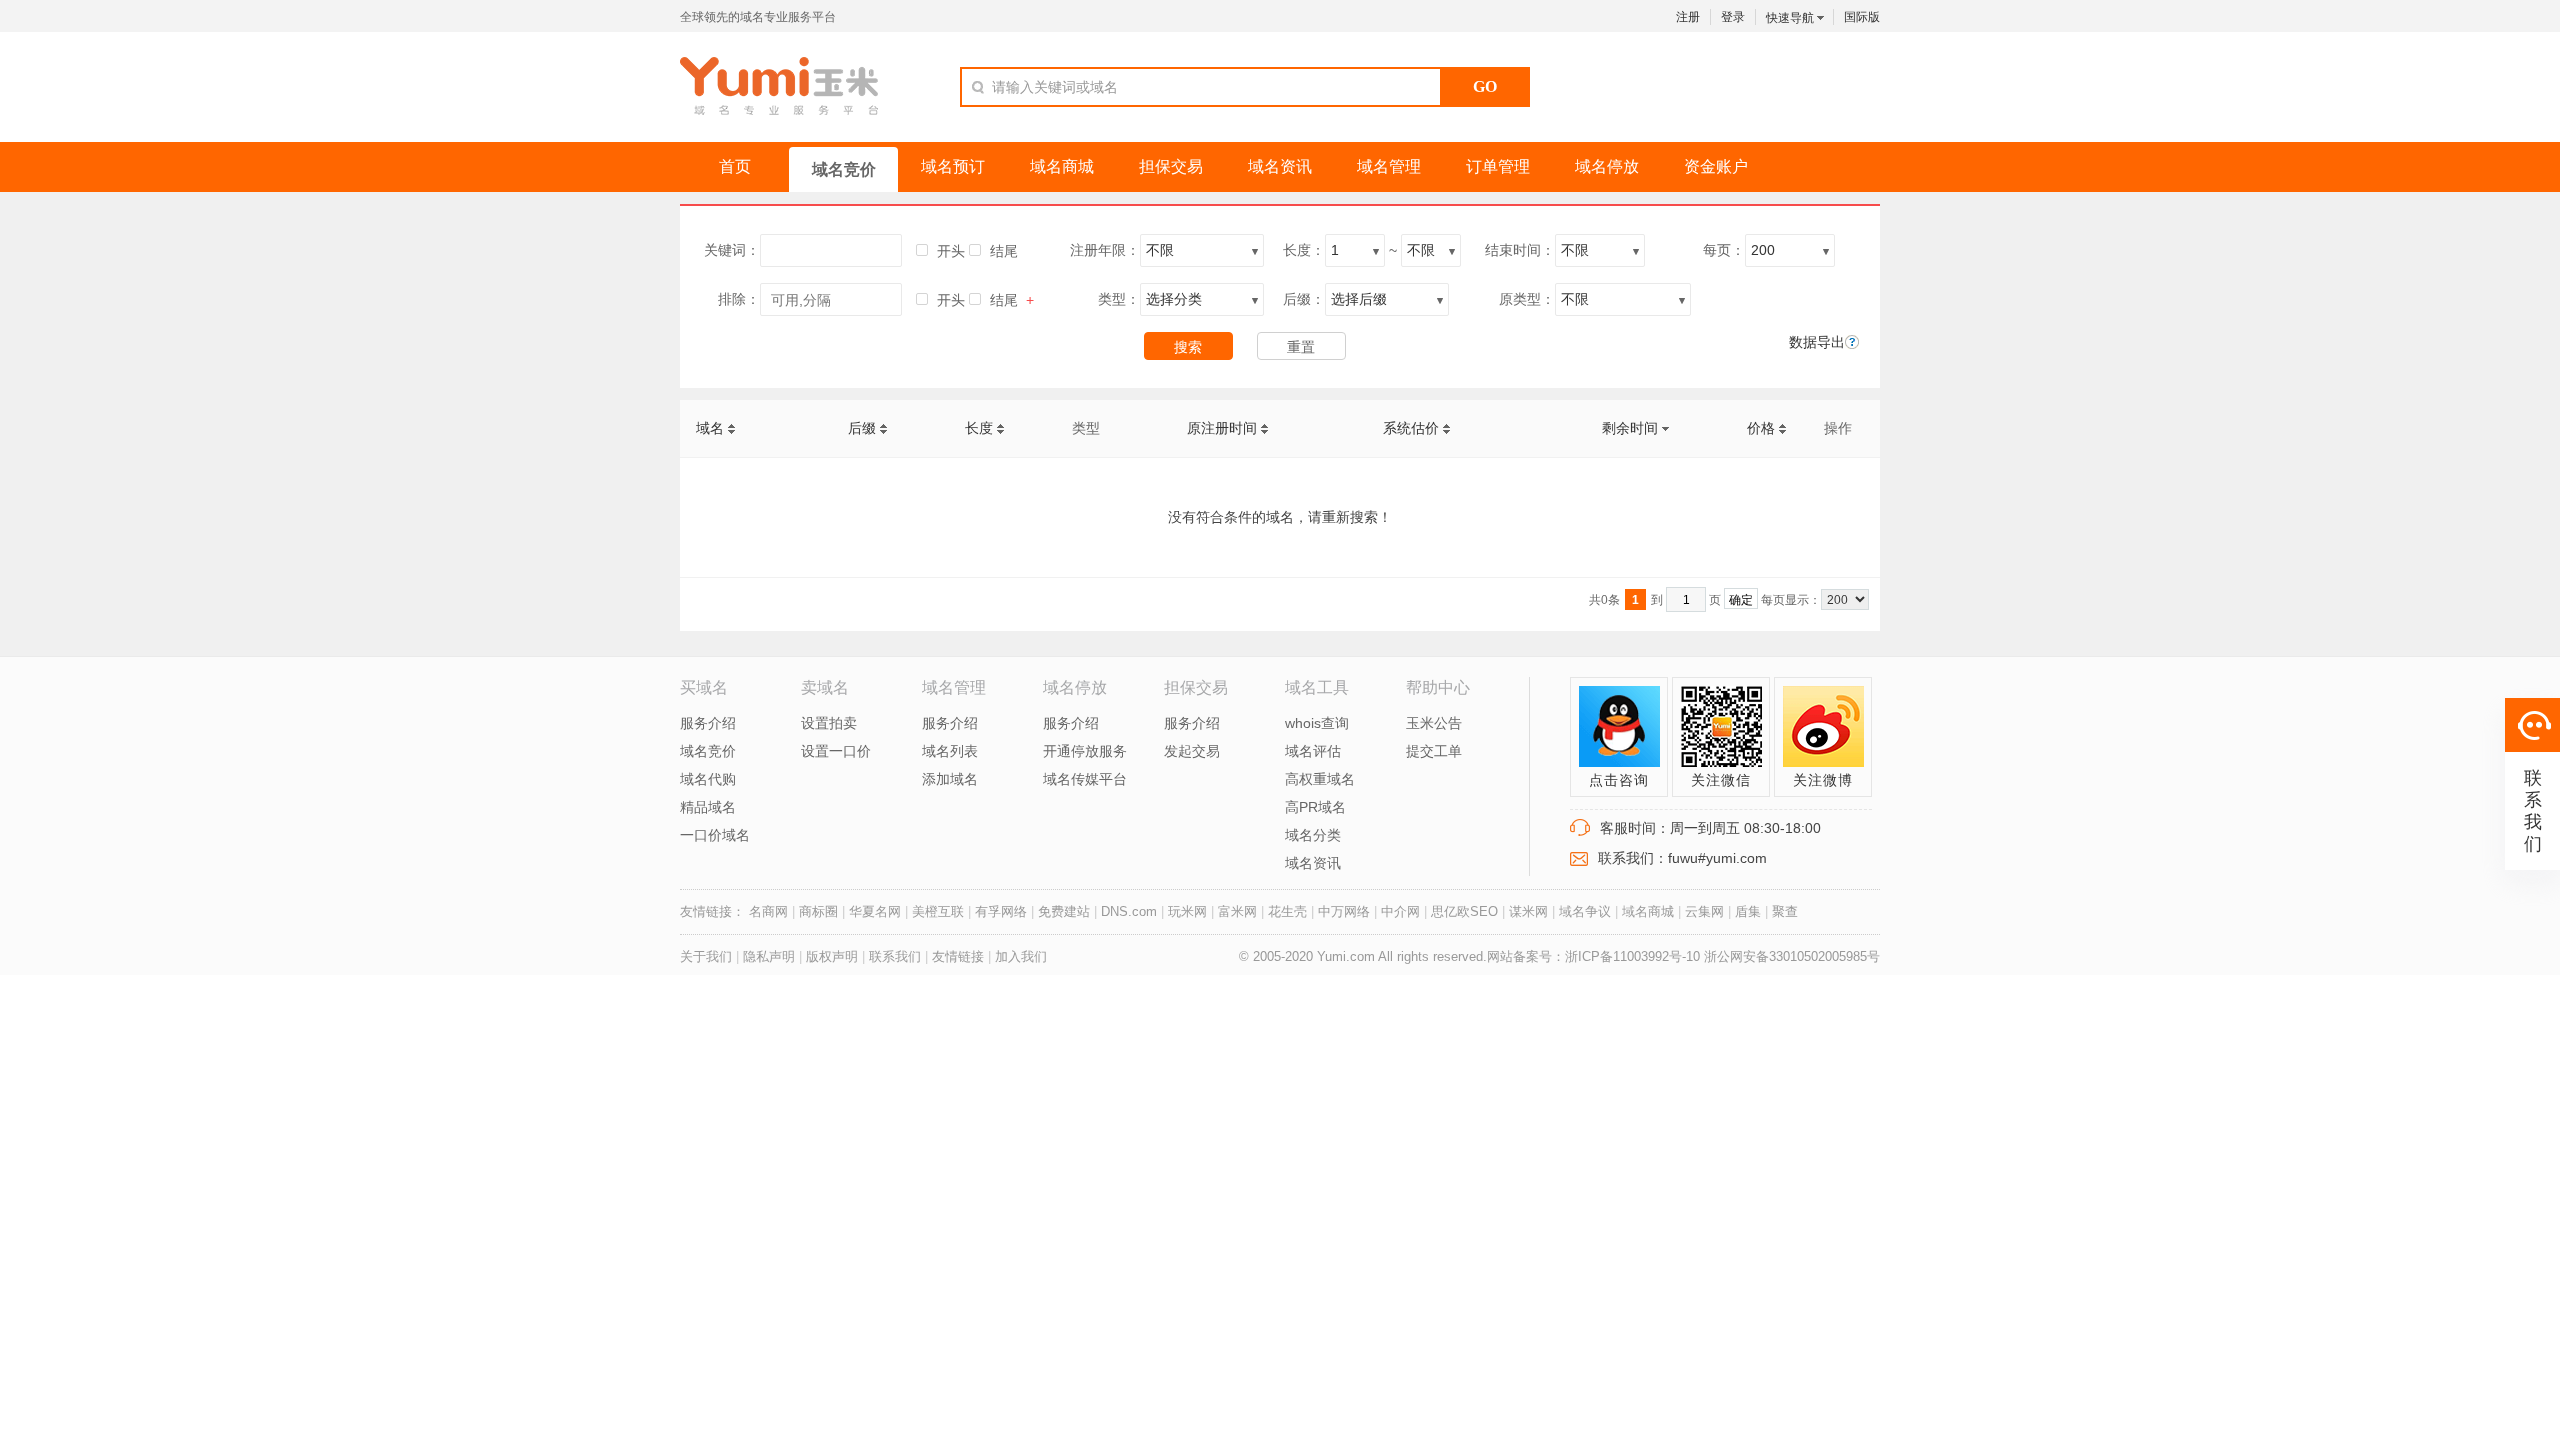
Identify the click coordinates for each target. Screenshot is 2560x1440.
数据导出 (1817, 342)
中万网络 (1344, 911)
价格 (1763, 428)
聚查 (1785, 911)
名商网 (768, 911)
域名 (712, 428)
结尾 (1004, 251)
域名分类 (1313, 835)
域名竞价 (708, 751)
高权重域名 (1320, 779)
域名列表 (950, 751)
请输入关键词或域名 (1055, 87)
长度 (981, 428)
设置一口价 (836, 751)
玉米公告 (1434, 723)
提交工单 (1434, 751)
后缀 (864, 428)
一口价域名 (715, 835)
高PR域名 (1315, 807)
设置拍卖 (829, 723)
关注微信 (1721, 780)
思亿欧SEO (1464, 911)
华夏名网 (875, 911)
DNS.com (1129, 911)
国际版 (1862, 17)
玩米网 (1187, 911)
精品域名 (708, 807)
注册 (1688, 17)
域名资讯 (1313, 863)
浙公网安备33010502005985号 (1792, 956)
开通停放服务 (1085, 751)
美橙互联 (938, 911)
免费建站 (1064, 911)
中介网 (1400, 911)
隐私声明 (771, 956)
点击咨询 (1619, 780)
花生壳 (1287, 911)
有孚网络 (1001, 911)
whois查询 (1317, 723)
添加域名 (950, 779)
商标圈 (818, 911)
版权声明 (832, 956)
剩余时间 (1632, 428)
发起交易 (1192, 751)
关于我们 (706, 956)
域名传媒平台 (1085, 779)
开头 (951, 251)
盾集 (1748, 911)
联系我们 (895, 956)
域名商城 (1648, 911)
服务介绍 (708, 723)
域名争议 (1585, 911)
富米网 (1237, 911)
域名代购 (708, 779)
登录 (1733, 17)
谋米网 (1528, 911)
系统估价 (1413, 428)
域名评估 (1313, 751)
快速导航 (1791, 18)
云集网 (1704, 911)
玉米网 (779, 86)
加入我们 (1021, 956)
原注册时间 (1224, 428)
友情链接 (958, 956)
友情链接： (712, 911)
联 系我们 (2533, 811)
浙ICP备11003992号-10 (1634, 956)
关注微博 (1823, 780)
